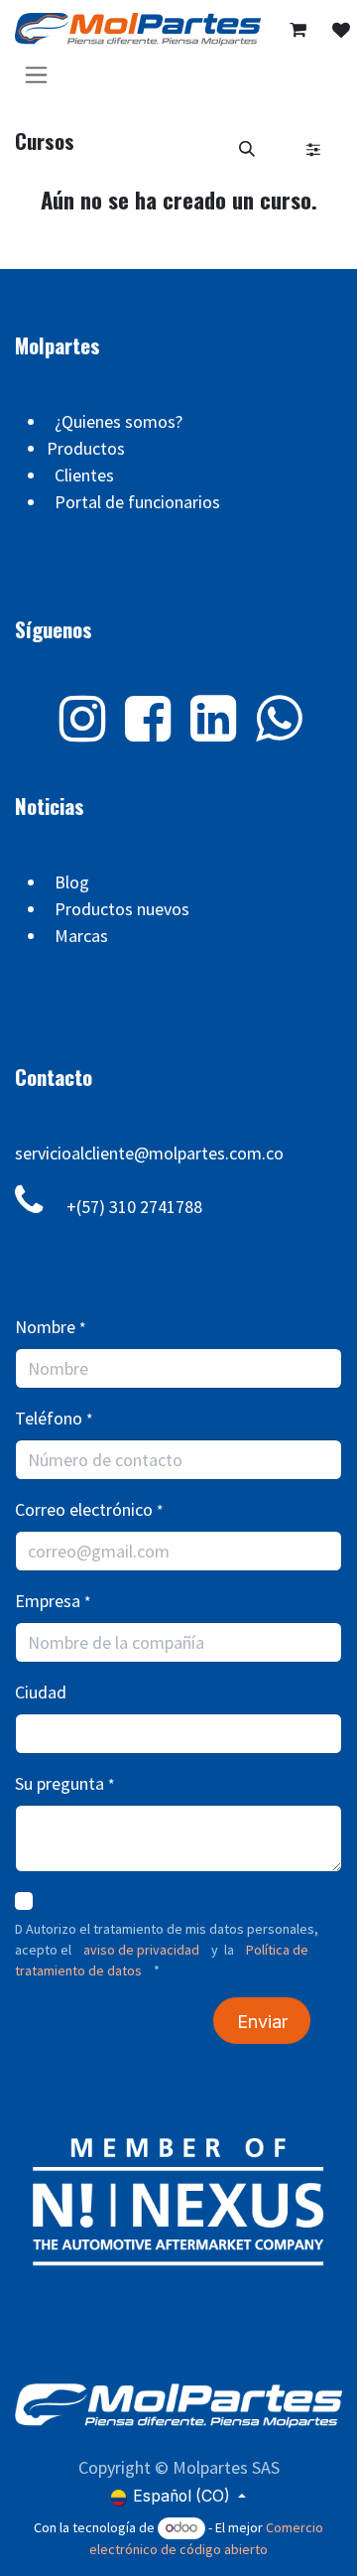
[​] (341, 30)
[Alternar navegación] (36, 74)
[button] (247, 149)
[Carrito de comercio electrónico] (298, 30)
